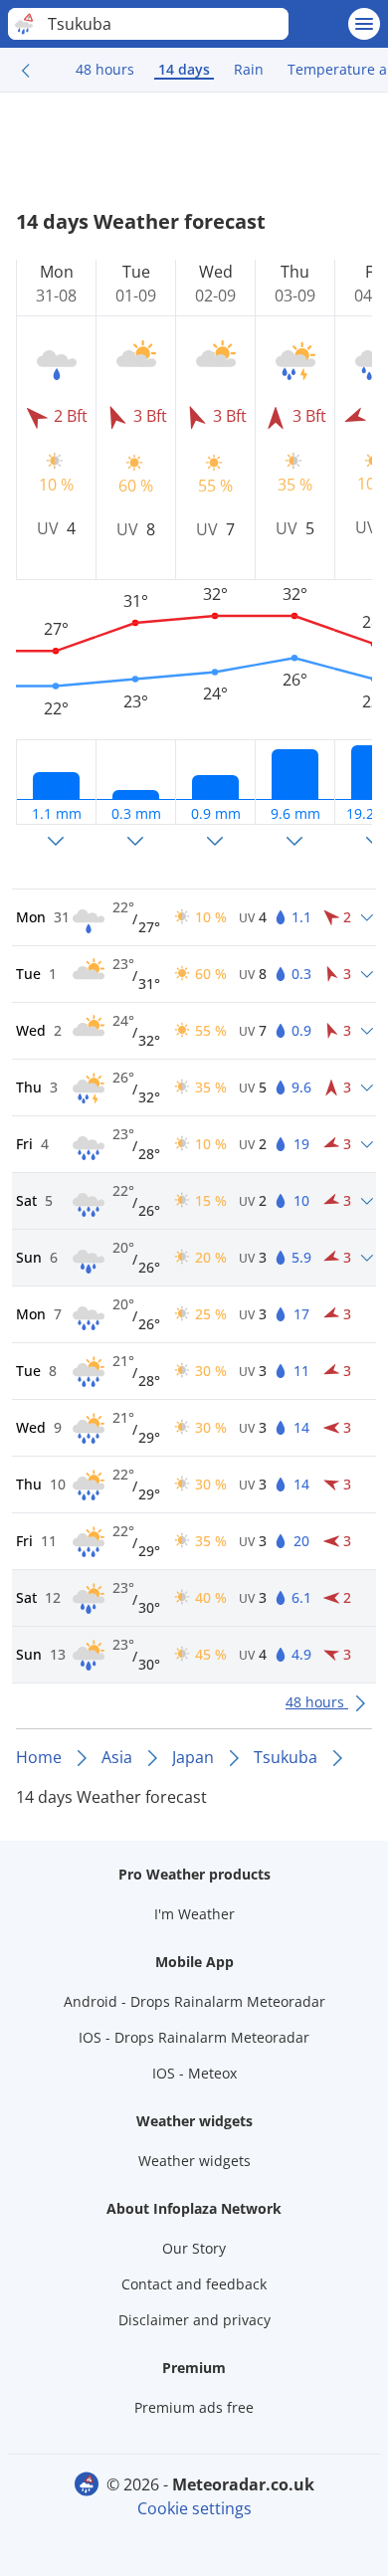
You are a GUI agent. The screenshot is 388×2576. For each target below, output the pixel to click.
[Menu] (364, 24)
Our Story (194, 2248)
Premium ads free (194, 2407)
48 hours (105, 69)
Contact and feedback (194, 2284)
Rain (249, 69)
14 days (184, 69)
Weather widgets (194, 2161)
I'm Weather (194, 1914)
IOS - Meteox (194, 2073)
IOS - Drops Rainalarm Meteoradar (194, 2037)
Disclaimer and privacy (194, 2320)
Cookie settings (194, 2508)
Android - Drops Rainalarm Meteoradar (194, 2001)
